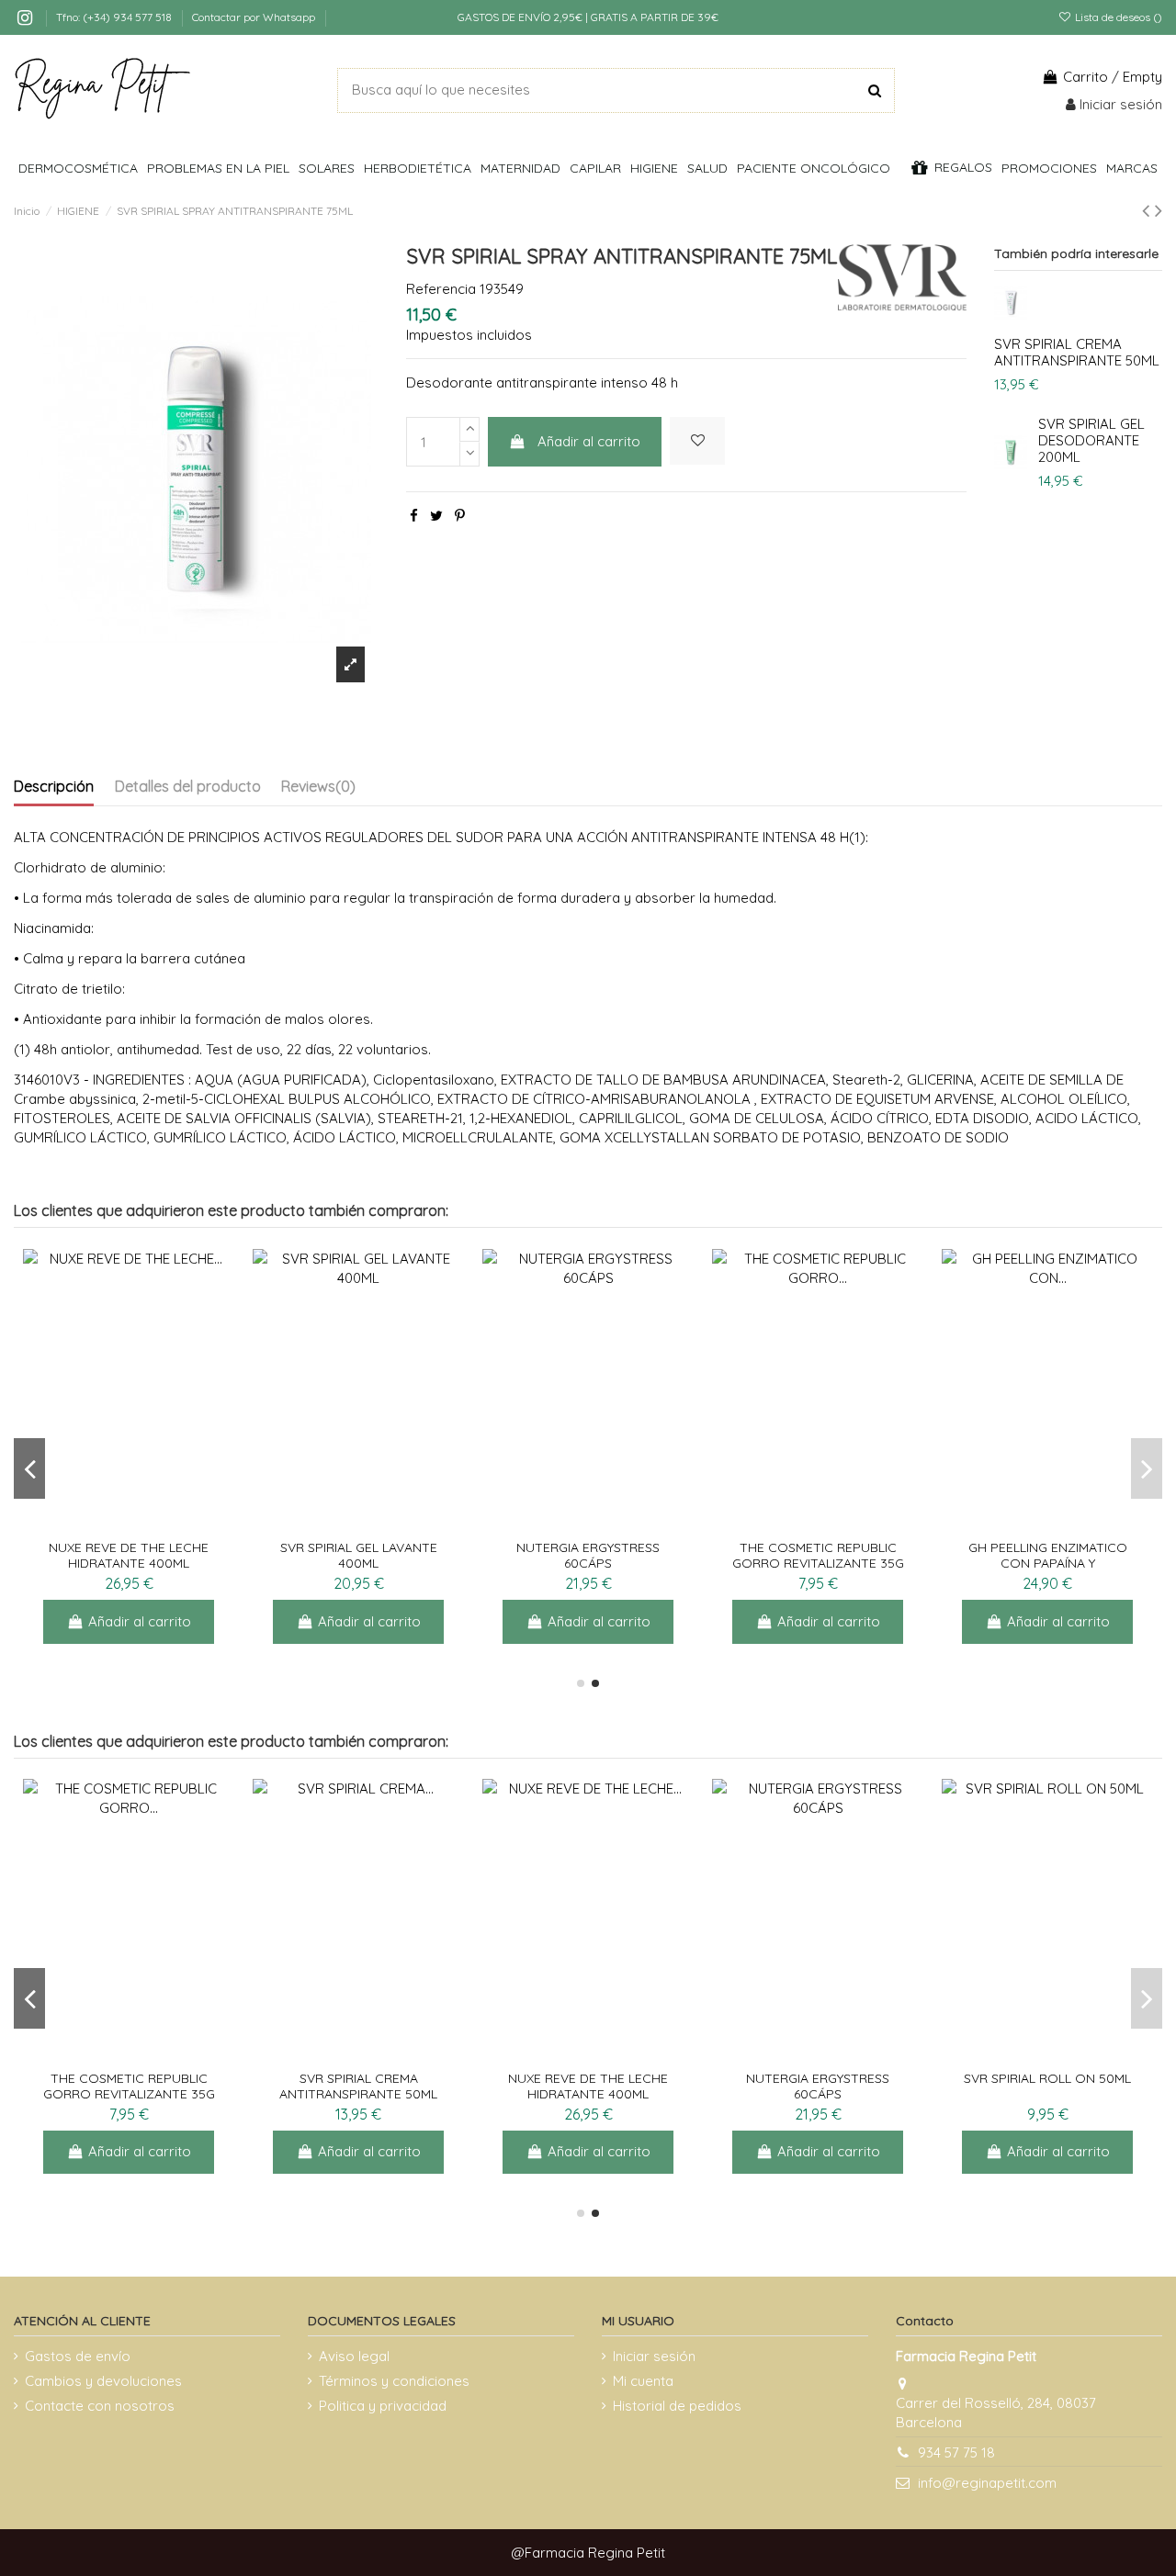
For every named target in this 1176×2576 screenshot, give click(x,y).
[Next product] (1159, 210)
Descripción (54, 786)
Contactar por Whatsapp (254, 17)
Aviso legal (354, 2356)
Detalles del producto (188, 786)
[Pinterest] (460, 516)
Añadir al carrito (589, 441)
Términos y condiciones (394, 2381)
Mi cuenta (643, 2381)
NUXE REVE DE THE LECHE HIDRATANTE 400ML (129, 1555)
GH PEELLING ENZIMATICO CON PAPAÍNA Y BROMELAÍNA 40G (1048, 1563)
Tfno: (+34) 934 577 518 (115, 17)
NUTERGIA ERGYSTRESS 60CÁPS (588, 1555)
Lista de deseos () (1117, 17)
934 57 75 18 (956, 2452)
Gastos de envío (78, 2356)
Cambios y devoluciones (103, 2381)
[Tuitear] (436, 516)
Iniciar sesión (654, 2356)
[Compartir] (414, 516)
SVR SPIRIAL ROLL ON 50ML (1047, 2078)
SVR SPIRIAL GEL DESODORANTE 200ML (1091, 440)
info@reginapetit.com (987, 2483)
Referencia (441, 289)
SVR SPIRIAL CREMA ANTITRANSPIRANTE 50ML (1077, 352)
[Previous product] (1148, 210)
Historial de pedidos (677, 2406)
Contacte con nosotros (100, 2406)
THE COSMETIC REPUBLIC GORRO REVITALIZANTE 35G (818, 1555)
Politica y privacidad (383, 2406)
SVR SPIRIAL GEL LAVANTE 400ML (359, 1555)
